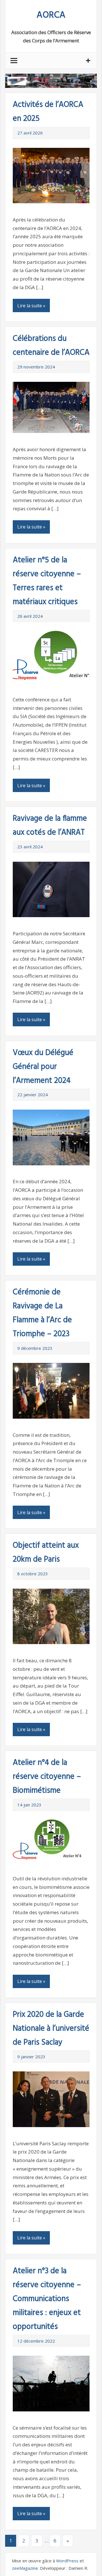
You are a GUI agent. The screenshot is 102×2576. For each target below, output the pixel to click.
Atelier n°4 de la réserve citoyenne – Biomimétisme (47, 1777)
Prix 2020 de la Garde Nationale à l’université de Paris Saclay (51, 2029)
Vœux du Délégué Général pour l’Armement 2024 (43, 1067)
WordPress (67, 2561)
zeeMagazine (25, 2568)
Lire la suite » (31, 306)
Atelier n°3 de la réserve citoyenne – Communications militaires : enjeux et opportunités (47, 2299)
